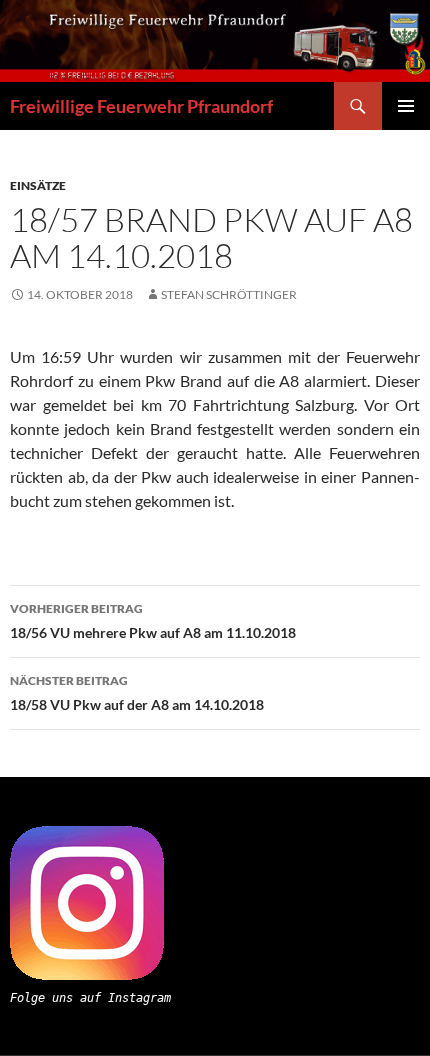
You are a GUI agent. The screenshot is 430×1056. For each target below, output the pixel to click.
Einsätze (38, 185)
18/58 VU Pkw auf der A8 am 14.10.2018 (137, 693)
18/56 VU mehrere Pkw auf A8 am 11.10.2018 (153, 621)
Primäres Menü (406, 106)
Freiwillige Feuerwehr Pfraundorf (141, 106)
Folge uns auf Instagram (90, 998)
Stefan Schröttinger (229, 294)
